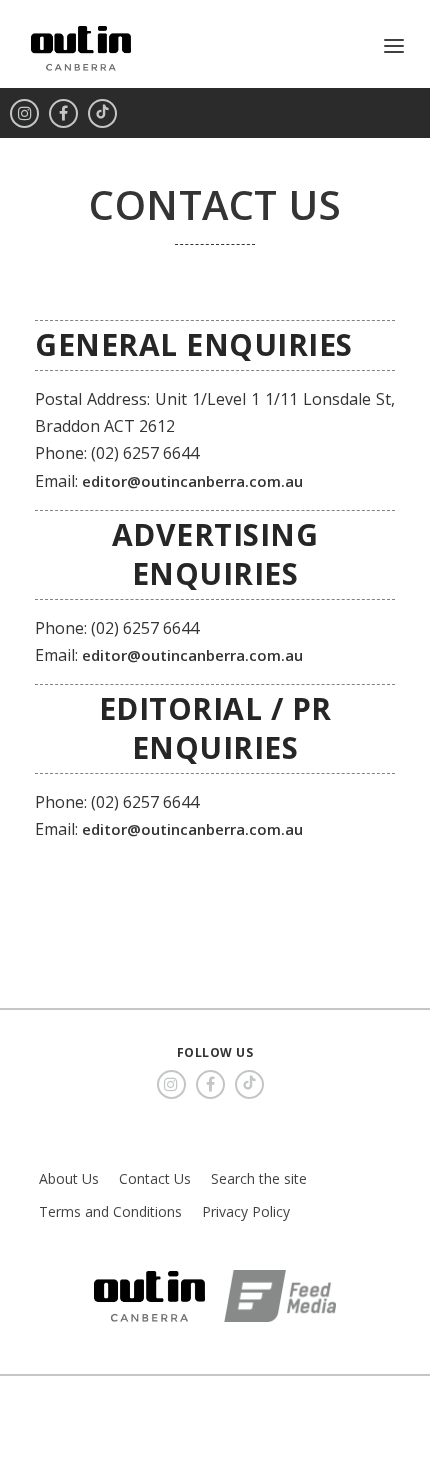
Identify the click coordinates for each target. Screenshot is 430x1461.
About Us (69, 1178)
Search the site (259, 1178)
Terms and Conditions (110, 1211)
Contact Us (155, 1178)
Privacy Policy (246, 1211)
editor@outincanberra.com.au (192, 481)
